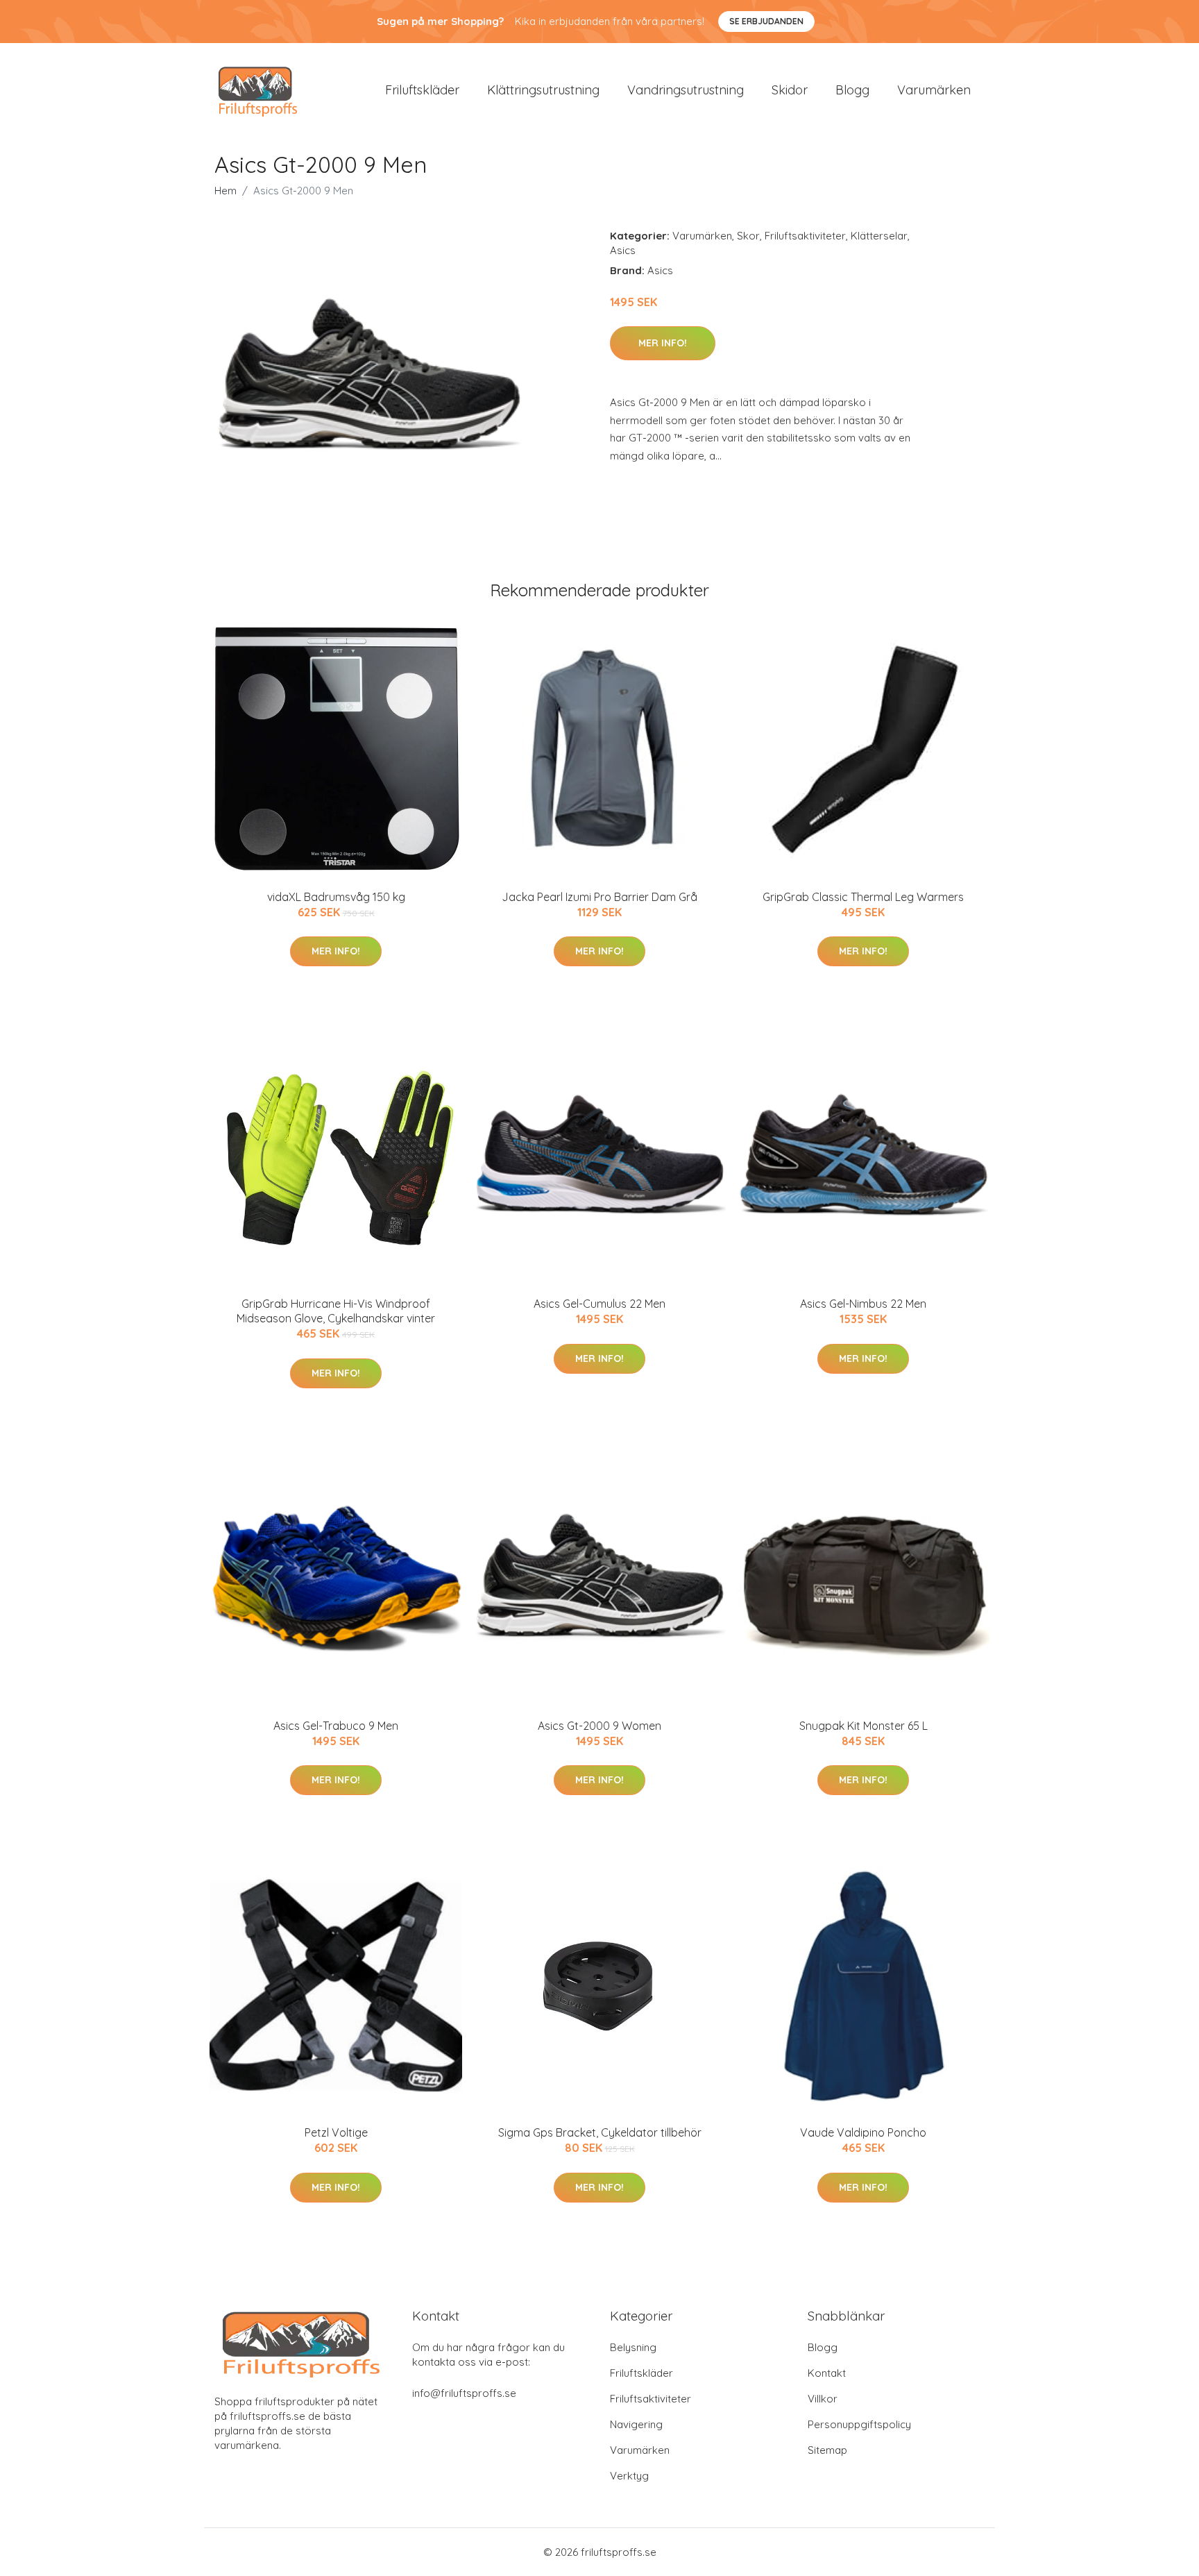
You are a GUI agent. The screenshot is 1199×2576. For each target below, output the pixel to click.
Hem (226, 191)
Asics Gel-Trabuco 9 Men (336, 1726)
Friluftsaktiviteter (805, 236)
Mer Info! (663, 343)
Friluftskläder (422, 90)
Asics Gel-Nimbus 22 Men (863, 1304)
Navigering (636, 2424)
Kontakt (827, 2373)
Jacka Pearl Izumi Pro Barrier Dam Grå (599, 897)
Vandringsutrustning (686, 90)
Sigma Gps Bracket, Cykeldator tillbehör (600, 2132)
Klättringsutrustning (543, 90)
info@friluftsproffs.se (464, 2393)
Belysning (633, 2347)
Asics (623, 250)
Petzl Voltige (336, 2132)
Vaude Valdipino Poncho (863, 2132)
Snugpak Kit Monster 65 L (864, 1726)
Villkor (823, 2399)
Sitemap (827, 2450)
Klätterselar (879, 236)
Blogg (852, 90)
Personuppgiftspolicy (859, 2424)
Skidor (790, 90)
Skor (748, 236)
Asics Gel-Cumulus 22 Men (599, 1304)
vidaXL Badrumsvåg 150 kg (336, 897)
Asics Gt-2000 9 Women (599, 1726)
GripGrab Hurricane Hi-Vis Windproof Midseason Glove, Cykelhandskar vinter (336, 1311)
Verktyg (629, 2476)
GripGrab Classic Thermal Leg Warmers (863, 897)
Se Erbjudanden (766, 21)
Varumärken (934, 90)
